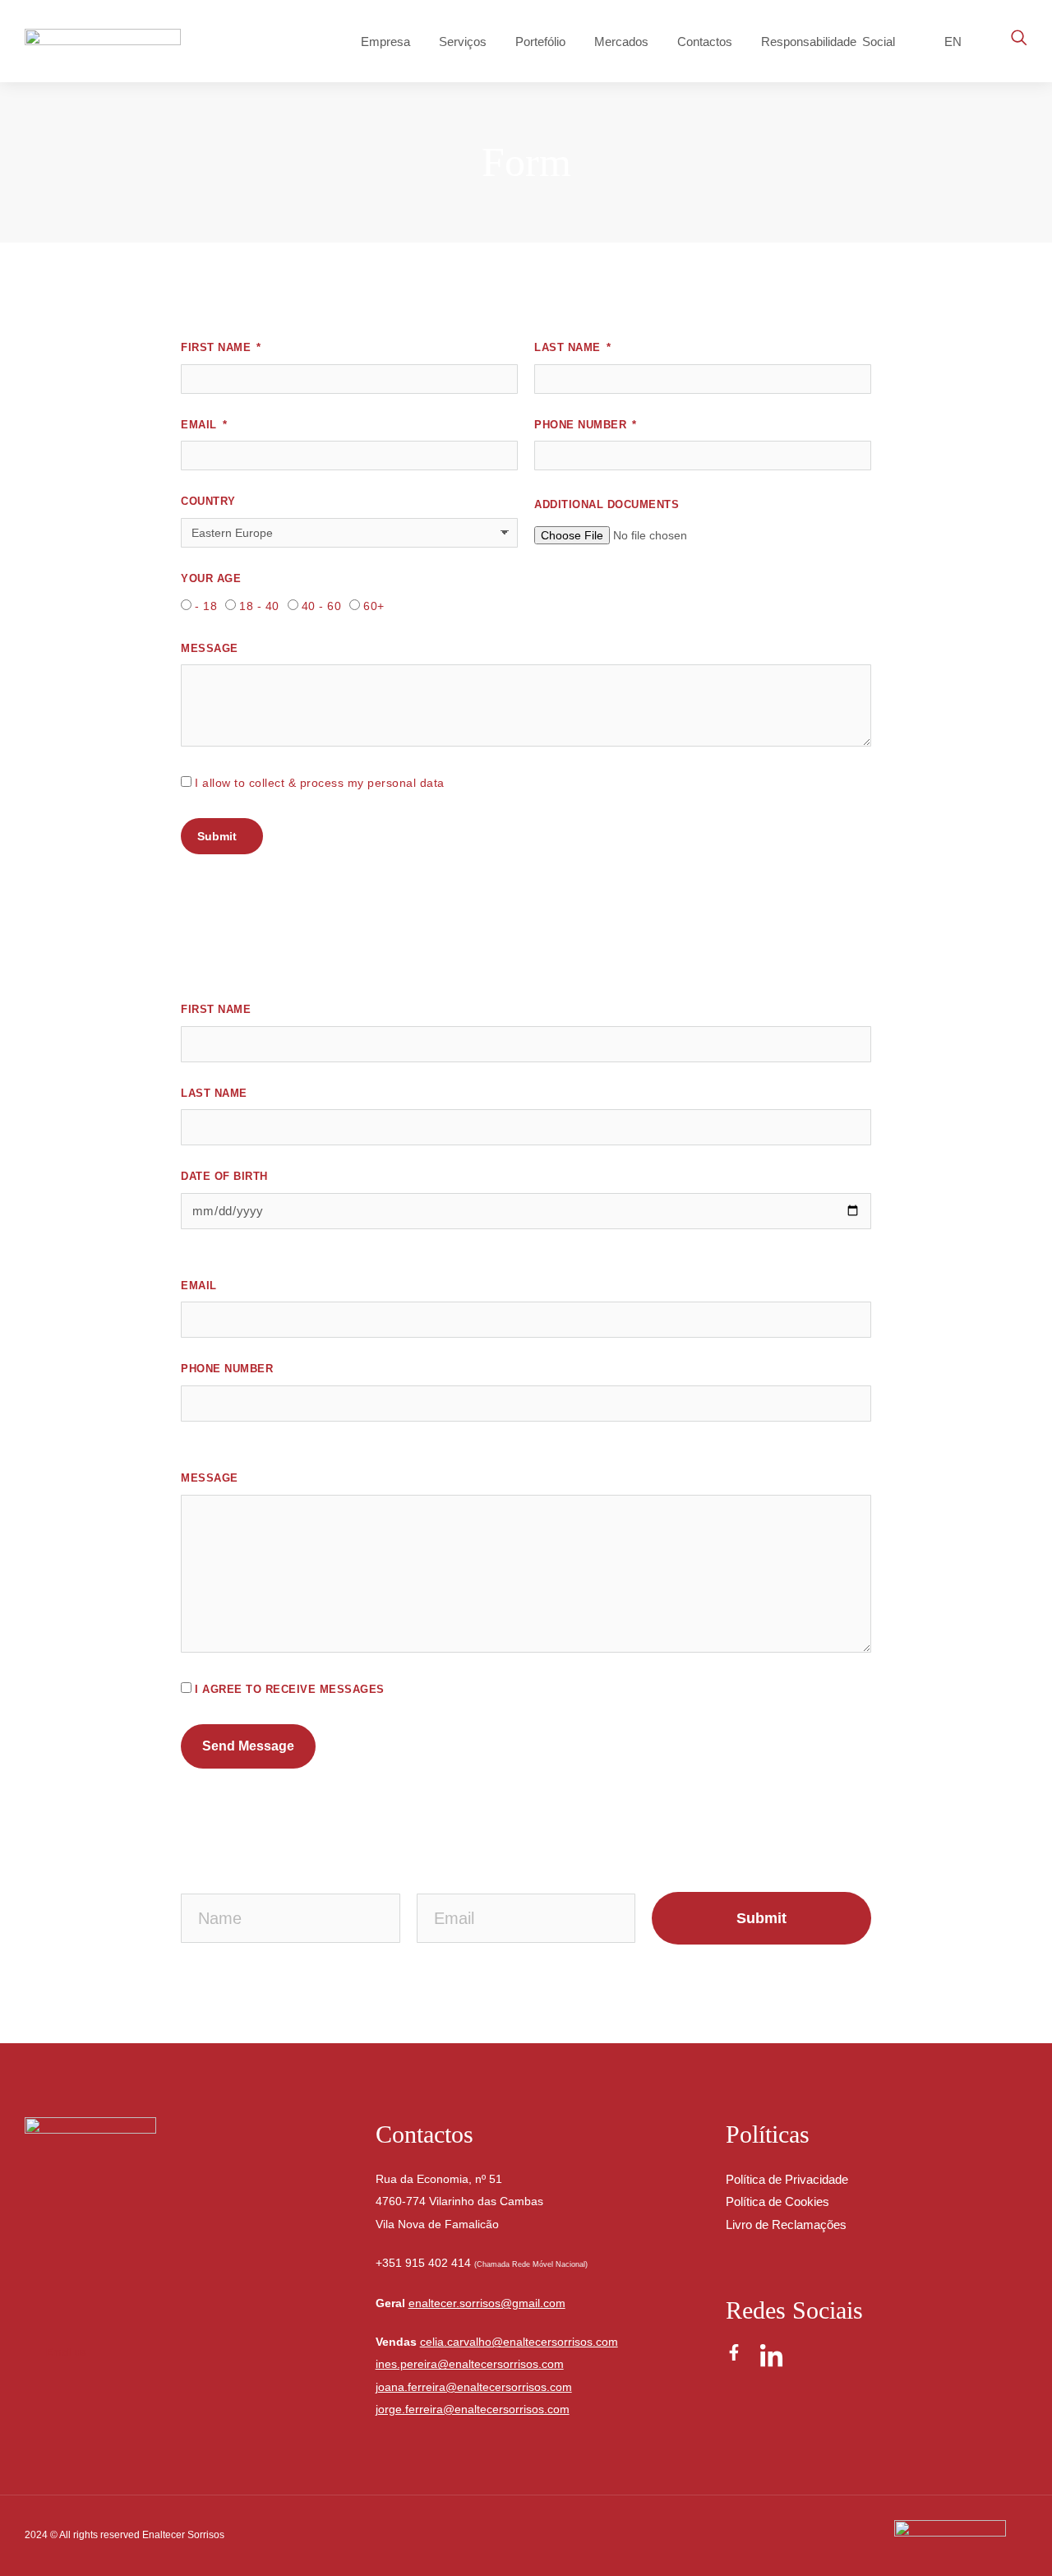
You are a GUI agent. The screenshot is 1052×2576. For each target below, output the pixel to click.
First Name (218, 347)
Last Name (569, 347)
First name (216, 1009)
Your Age (211, 578)
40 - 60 (322, 606)
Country (208, 501)
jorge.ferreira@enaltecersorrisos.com (473, 2409)
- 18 (206, 606)
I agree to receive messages (290, 1689)
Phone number (227, 1369)
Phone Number (582, 425)
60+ (374, 606)
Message (210, 648)
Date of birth (224, 1176)
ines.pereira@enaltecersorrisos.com (470, 2364)
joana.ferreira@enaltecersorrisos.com (474, 2387)
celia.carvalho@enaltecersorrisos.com (519, 2342)
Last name (214, 1093)
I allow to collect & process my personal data (320, 783)
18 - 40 (259, 606)
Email (201, 425)
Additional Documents (607, 504)
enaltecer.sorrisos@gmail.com (487, 2303)
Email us (66, 2352)
